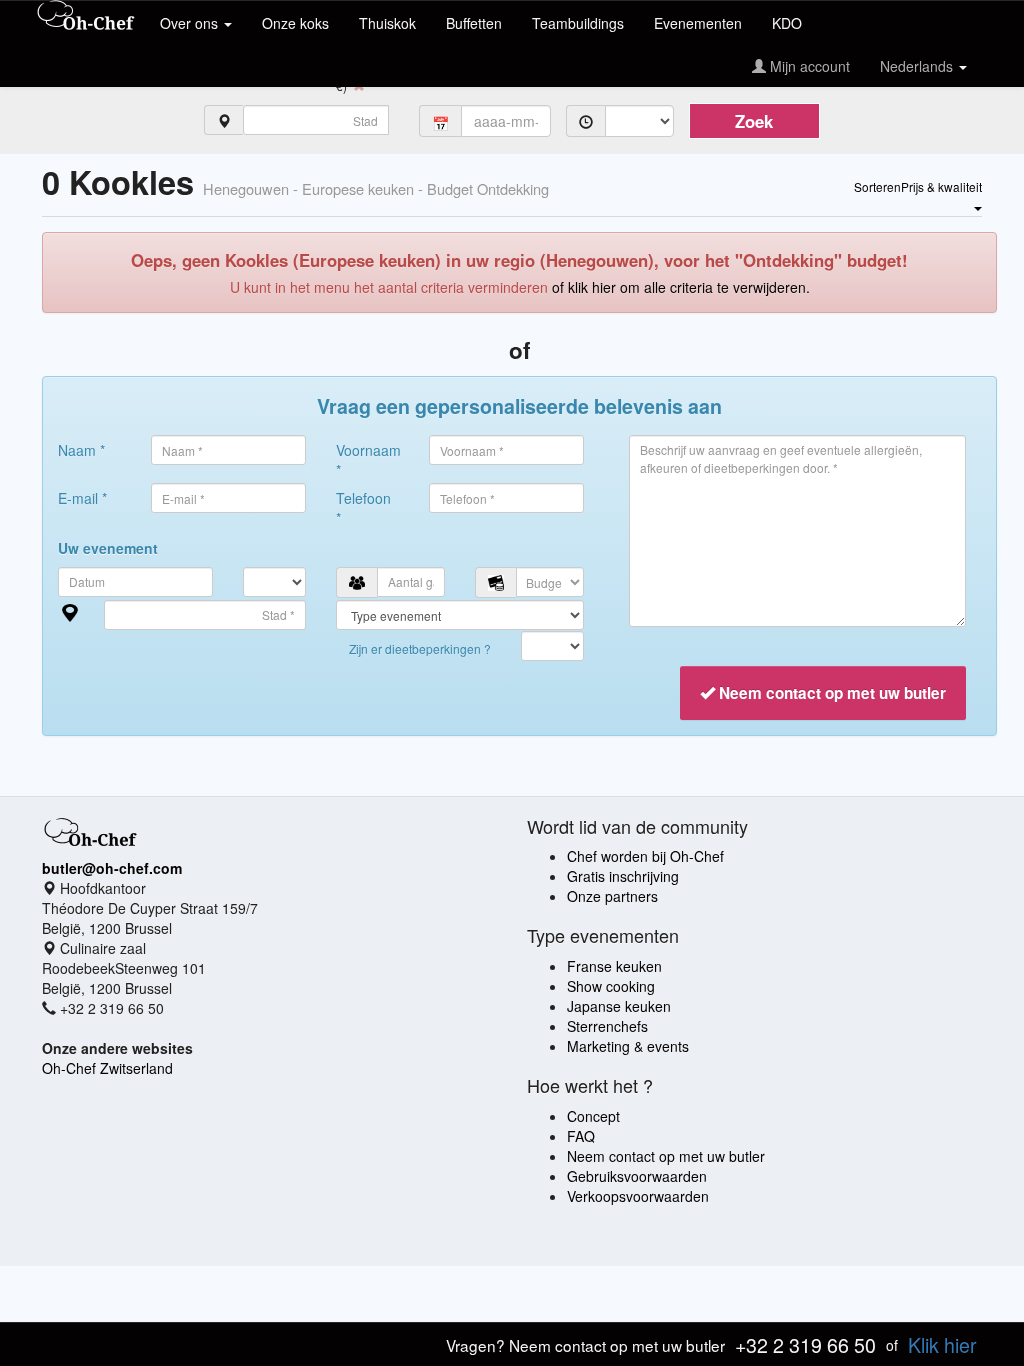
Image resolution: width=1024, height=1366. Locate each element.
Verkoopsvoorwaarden (638, 1196)
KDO (787, 23)
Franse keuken (614, 966)
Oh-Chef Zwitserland (107, 1068)
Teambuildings (578, 23)
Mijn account (808, 66)
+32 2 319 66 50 (805, 1344)
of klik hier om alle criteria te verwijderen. (681, 287)
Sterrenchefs (607, 1026)
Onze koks (295, 23)
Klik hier (942, 1344)
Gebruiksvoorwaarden (637, 1176)
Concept (593, 1116)
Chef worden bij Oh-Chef (645, 856)
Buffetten (474, 23)
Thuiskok (387, 23)
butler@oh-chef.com (112, 868)
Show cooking (611, 986)
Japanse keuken (619, 1006)
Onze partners (612, 896)
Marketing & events (628, 1046)
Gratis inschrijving (623, 876)
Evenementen (698, 23)
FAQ (581, 1136)
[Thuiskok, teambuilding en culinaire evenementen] (86, 17)
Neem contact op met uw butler (666, 1156)
